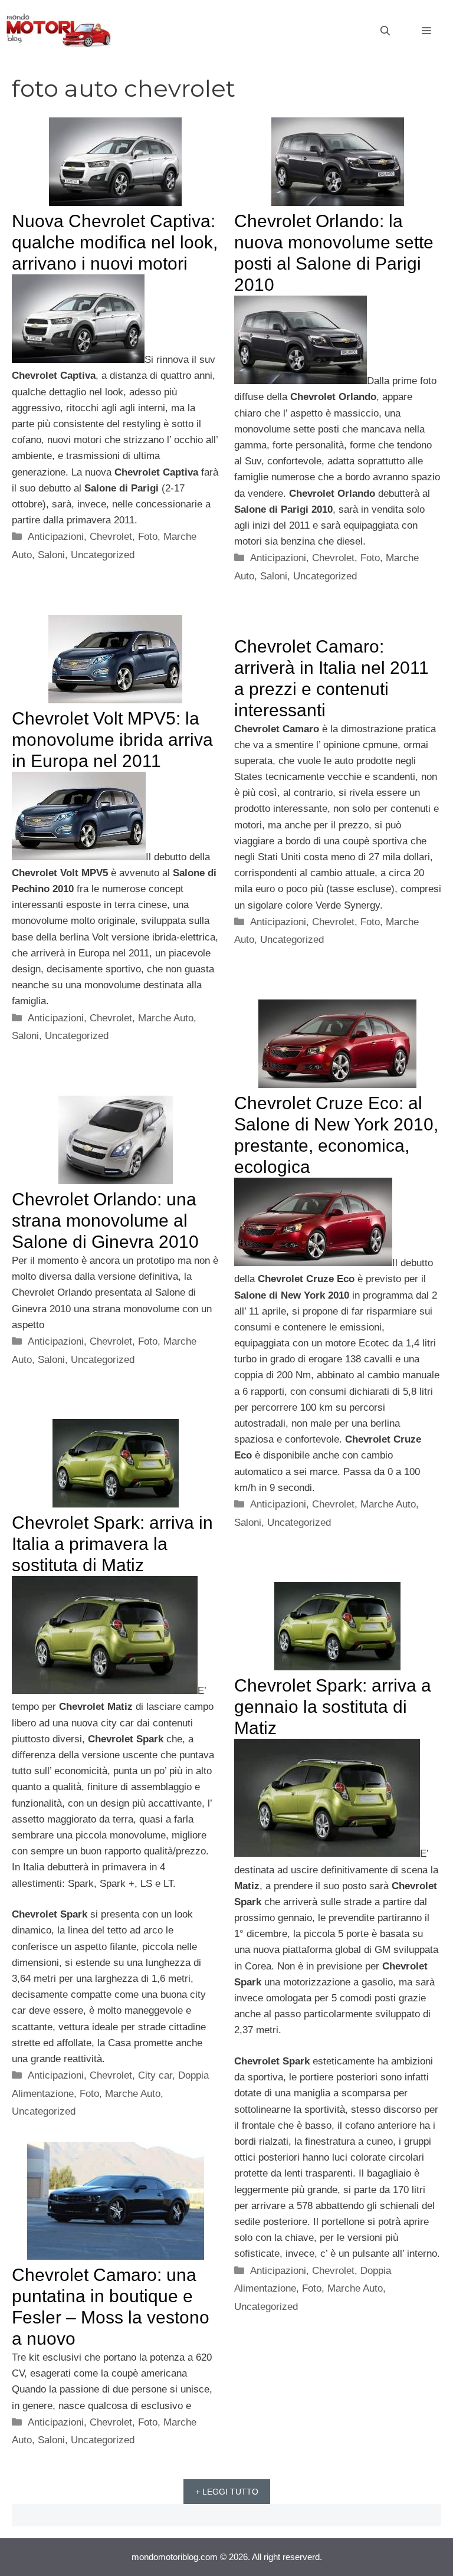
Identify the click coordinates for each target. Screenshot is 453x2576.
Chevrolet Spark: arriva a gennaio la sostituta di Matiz (333, 1707)
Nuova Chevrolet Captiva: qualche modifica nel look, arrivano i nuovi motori (115, 242)
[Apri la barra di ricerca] (385, 31)
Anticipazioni (56, 537)
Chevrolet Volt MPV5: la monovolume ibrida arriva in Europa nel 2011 (112, 740)
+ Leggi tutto (227, 2492)
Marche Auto (166, 1018)
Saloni (51, 555)
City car (155, 2075)
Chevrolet (111, 537)
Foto (148, 537)
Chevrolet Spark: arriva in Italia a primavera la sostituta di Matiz (112, 1544)
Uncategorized (103, 555)
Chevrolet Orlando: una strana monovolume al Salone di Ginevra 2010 (105, 1220)
